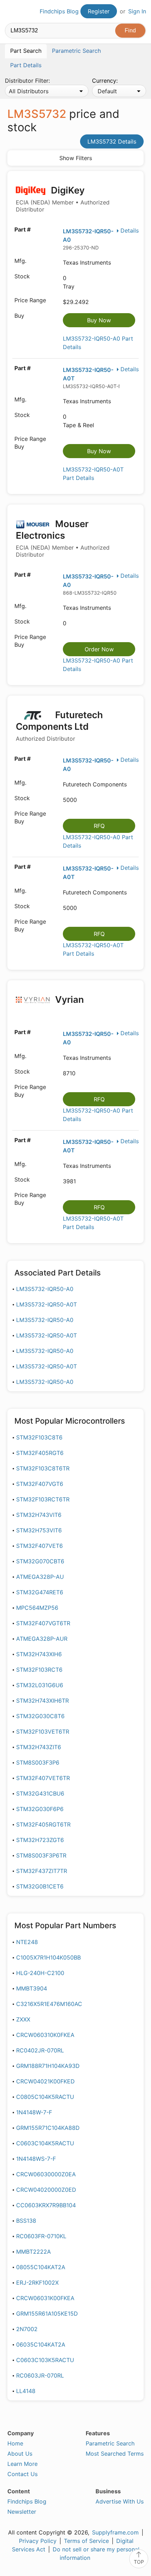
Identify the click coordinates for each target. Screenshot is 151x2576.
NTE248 (27, 1942)
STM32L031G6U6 (40, 1685)
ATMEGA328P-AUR (42, 1639)
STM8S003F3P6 (38, 1762)
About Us (20, 2454)
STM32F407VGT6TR (43, 1623)
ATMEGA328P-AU (40, 1577)
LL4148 (26, 2391)
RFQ (99, 826)
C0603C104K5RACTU (45, 2143)
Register (99, 11)
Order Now (99, 649)
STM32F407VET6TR (43, 1778)
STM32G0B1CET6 (40, 1886)
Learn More (22, 2464)
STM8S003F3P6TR (41, 1855)
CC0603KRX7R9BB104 (46, 2205)
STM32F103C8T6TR (43, 1468)
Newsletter (22, 2512)
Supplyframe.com (115, 2532)
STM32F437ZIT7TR (42, 1871)
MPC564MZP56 (37, 1608)
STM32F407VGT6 (40, 1484)
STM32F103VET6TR (43, 1732)
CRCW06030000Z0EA (46, 2174)
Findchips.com (11, 12)
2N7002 (27, 2329)
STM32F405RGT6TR (43, 1824)
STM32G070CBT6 (40, 1561)
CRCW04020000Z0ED (46, 2190)
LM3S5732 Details (112, 141)
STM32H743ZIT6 (39, 1747)
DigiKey (63, 199)
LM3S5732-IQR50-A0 (45, 1289)
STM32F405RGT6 (40, 1453)
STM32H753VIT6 (39, 1530)
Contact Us (22, 2474)
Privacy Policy (38, 2541)
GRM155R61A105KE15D (47, 2314)
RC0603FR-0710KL (41, 2236)
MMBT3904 (32, 1988)
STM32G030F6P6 (40, 1809)
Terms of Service (86, 2541)
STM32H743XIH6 (39, 1654)
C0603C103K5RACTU (45, 2360)
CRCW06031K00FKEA (45, 2298)
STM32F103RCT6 (39, 1670)
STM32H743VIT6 (39, 1515)
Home (15, 2443)
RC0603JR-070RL (40, 2375)
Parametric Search (110, 2443)
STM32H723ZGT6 (40, 1840)
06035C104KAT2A (41, 2344)
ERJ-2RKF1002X (37, 2283)
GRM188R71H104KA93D (48, 2066)
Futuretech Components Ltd (59, 726)
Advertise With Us (120, 2501)
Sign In (137, 11)
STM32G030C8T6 (40, 1716)
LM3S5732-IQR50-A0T (47, 1304)
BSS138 (26, 2221)
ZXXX (23, 2019)
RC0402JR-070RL (40, 2050)
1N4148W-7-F (34, 2112)
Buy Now (99, 320)
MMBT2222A (34, 2252)
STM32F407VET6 (40, 1546)
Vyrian (68, 999)
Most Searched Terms (115, 2454)
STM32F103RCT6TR (43, 1499)
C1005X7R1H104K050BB (48, 1957)
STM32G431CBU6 (40, 1793)
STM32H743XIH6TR (42, 1701)
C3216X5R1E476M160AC (49, 2004)
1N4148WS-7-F (36, 2159)
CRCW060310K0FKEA (45, 2035)
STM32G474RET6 (40, 1592)
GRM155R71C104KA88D (48, 2128)
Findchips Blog (59, 11)
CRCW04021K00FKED (45, 2081)
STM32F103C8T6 (39, 1437)
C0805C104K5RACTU (45, 2097)
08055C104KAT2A (41, 2267)
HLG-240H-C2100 (40, 1973)
